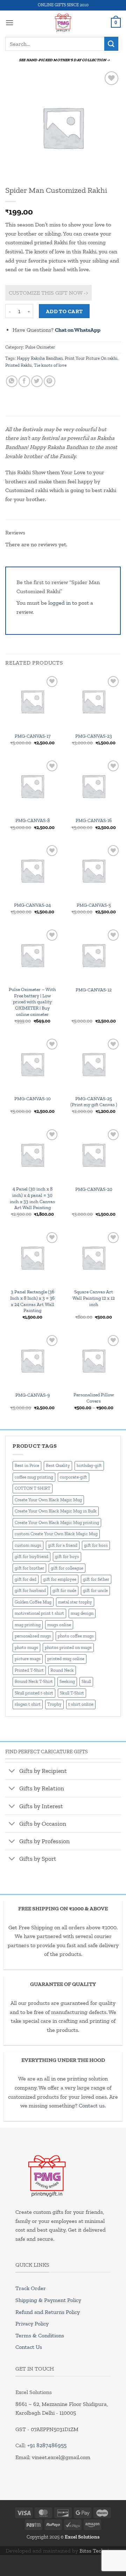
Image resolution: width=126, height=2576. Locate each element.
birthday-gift (89, 1465)
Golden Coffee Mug (33, 1602)
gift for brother (29, 1568)
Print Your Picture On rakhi (91, 358)
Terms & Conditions (40, 2335)
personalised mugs (33, 1636)
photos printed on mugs (68, 1647)
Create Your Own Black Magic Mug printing (57, 1522)
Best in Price (27, 1465)
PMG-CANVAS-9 (33, 1395)
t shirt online (81, 1704)
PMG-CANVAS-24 (32, 905)
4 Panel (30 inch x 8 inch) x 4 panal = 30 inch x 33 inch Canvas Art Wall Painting (32, 1198)
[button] (9, 23)
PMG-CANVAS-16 (94, 820)
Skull (86, 1681)
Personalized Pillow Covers (94, 1398)
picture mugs (28, 1659)
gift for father (96, 1579)
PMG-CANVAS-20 (94, 1189)
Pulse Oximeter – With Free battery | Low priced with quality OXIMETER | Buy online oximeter (32, 1002)
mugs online (59, 1625)
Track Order (31, 2288)
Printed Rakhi (19, 365)
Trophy (54, 1704)
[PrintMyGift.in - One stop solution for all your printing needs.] (63, 23)
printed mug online (66, 1659)
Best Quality (58, 1465)
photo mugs (26, 1647)
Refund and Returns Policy (48, 2312)
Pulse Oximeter (40, 347)
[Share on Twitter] (37, 381)
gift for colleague (67, 1568)
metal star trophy (75, 1602)
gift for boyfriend (31, 1556)
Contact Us (29, 2347)
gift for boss (96, 1545)
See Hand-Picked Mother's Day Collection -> (64, 60)
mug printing (28, 1625)
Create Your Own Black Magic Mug (48, 1500)
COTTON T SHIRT (33, 1488)
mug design (82, 1613)
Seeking (67, 1681)
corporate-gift (73, 1477)
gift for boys (67, 1556)
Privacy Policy (32, 2324)
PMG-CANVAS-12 (94, 990)
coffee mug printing (34, 1477)
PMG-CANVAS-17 (33, 736)
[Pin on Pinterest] (50, 381)
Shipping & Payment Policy (48, 2300)
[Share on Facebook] (24, 381)
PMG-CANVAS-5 (94, 905)
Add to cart (64, 311)
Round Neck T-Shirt (34, 1681)
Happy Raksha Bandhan (40, 358)
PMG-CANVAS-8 (33, 820)
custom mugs (28, 1545)
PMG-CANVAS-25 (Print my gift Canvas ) (94, 1102)
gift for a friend (63, 1545)
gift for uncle (95, 1590)
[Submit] (111, 44)
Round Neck (62, 1670)
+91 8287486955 (47, 2445)
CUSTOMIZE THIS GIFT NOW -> (48, 293)
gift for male (64, 1590)
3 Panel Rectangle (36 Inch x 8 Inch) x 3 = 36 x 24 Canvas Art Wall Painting (32, 1301)
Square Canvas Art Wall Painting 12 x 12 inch (94, 1298)
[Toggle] (12, 1772)
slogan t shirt (28, 1704)
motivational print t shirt (39, 1613)
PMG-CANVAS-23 (94, 736)
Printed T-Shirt (29, 1670)
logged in (59, 603)
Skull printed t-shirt (34, 1693)
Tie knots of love (50, 365)
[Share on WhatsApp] (12, 381)
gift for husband (30, 1590)
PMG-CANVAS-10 (33, 1099)
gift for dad (26, 1579)
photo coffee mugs (76, 1636)
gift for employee (60, 1579)
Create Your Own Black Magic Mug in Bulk (56, 1511)
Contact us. (92, 2105)
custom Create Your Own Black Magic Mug (56, 1534)
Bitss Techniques (100, 2551)
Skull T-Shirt (72, 1693)
